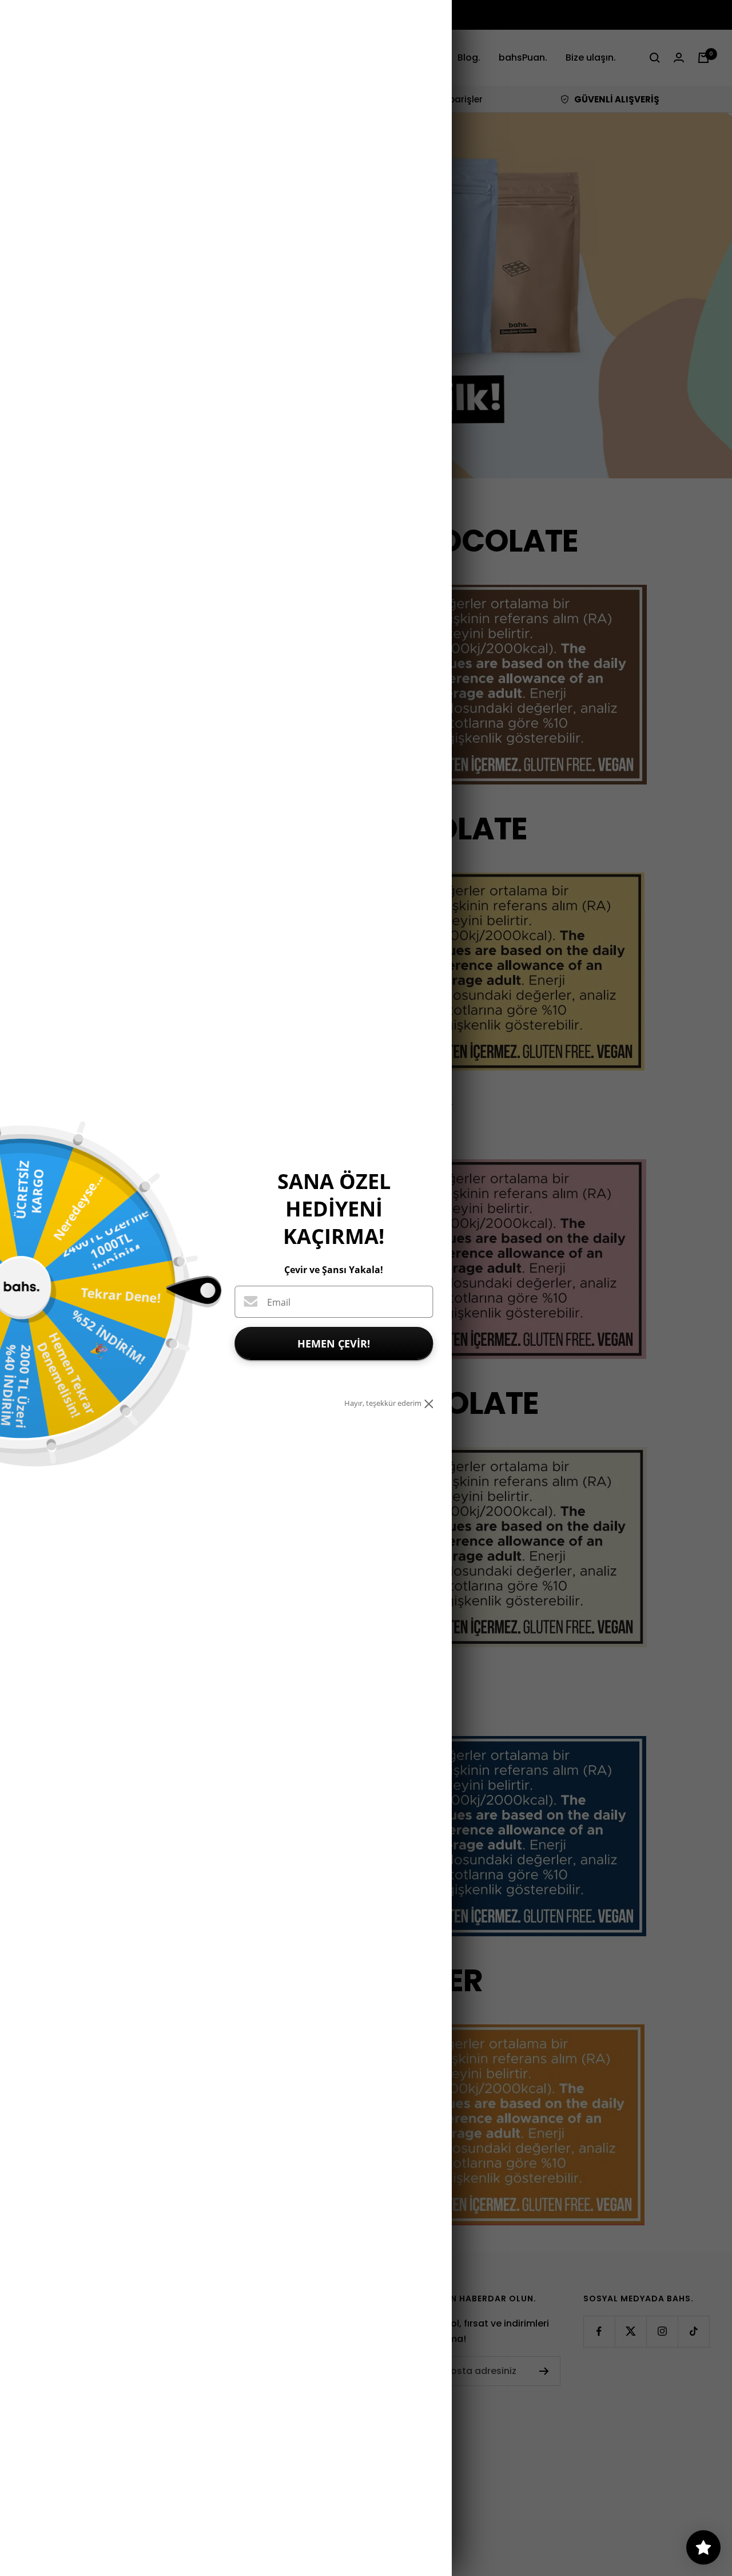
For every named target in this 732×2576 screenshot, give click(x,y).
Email (279, 1302)
